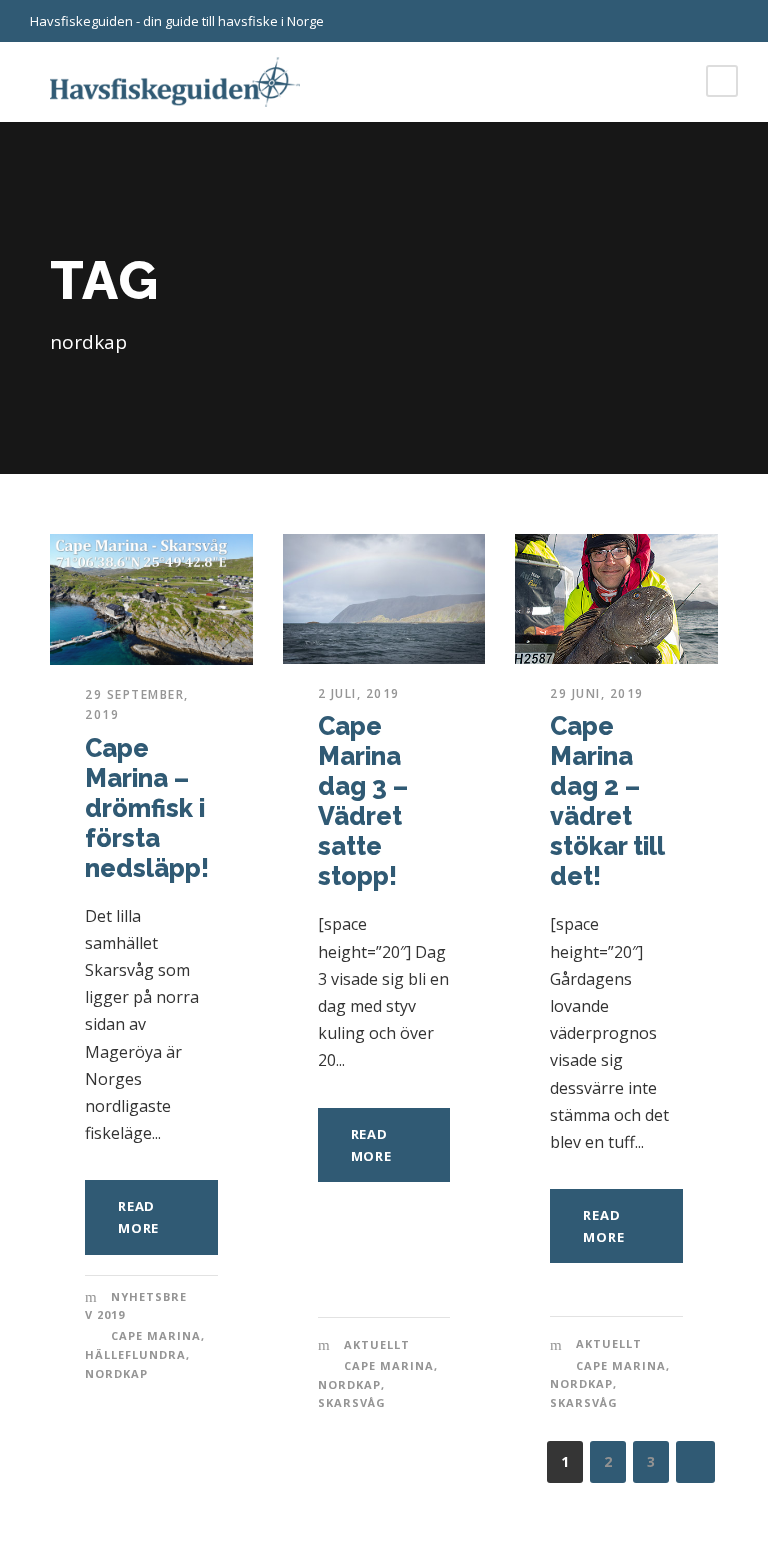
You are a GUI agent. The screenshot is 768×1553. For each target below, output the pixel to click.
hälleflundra (135, 1354)
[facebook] (733, 21)
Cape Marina (156, 1335)
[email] (698, 21)
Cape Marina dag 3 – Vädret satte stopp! (363, 801)
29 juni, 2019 (597, 693)
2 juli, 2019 (359, 693)
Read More (138, 1217)
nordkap (116, 1373)
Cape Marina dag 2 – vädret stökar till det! (607, 801)
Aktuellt (377, 1344)
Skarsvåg (352, 1402)
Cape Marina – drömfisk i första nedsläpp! (147, 808)
